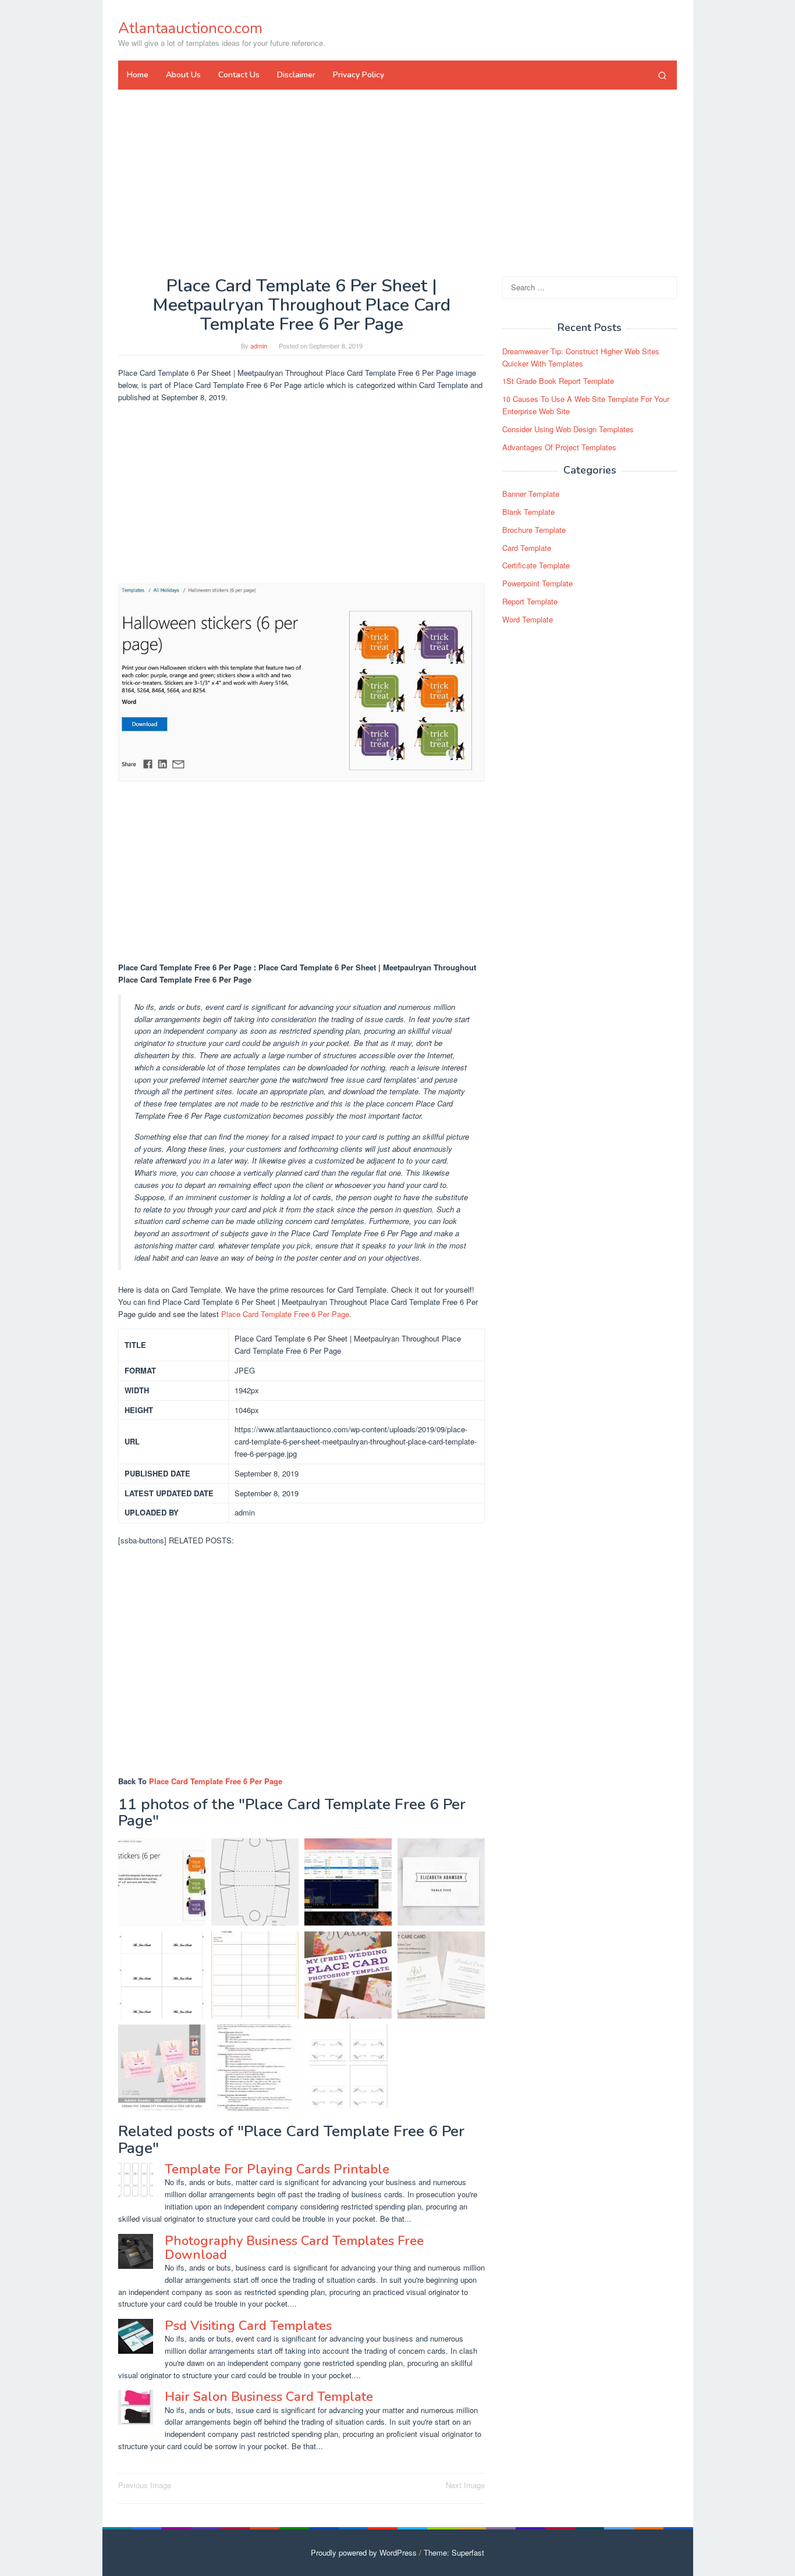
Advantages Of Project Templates (559, 447)
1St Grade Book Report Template (558, 381)
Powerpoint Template (537, 583)
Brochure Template (534, 530)
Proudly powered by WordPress (364, 2552)
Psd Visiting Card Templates (248, 2326)
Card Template (527, 548)
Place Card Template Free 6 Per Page (285, 1314)
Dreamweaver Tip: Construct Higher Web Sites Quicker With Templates (581, 357)
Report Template (530, 601)
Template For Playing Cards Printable (277, 2169)
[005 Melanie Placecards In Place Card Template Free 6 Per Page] (441, 1882)
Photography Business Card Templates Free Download (294, 2248)
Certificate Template (536, 565)
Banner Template (531, 494)
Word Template (528, 619)
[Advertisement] (397, 183)
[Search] (662, 75)
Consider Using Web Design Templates (568, 429)
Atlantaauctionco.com (190, 28)
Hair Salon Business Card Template (269, 2397)
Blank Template (528, 512)
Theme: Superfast (454, 2552)
